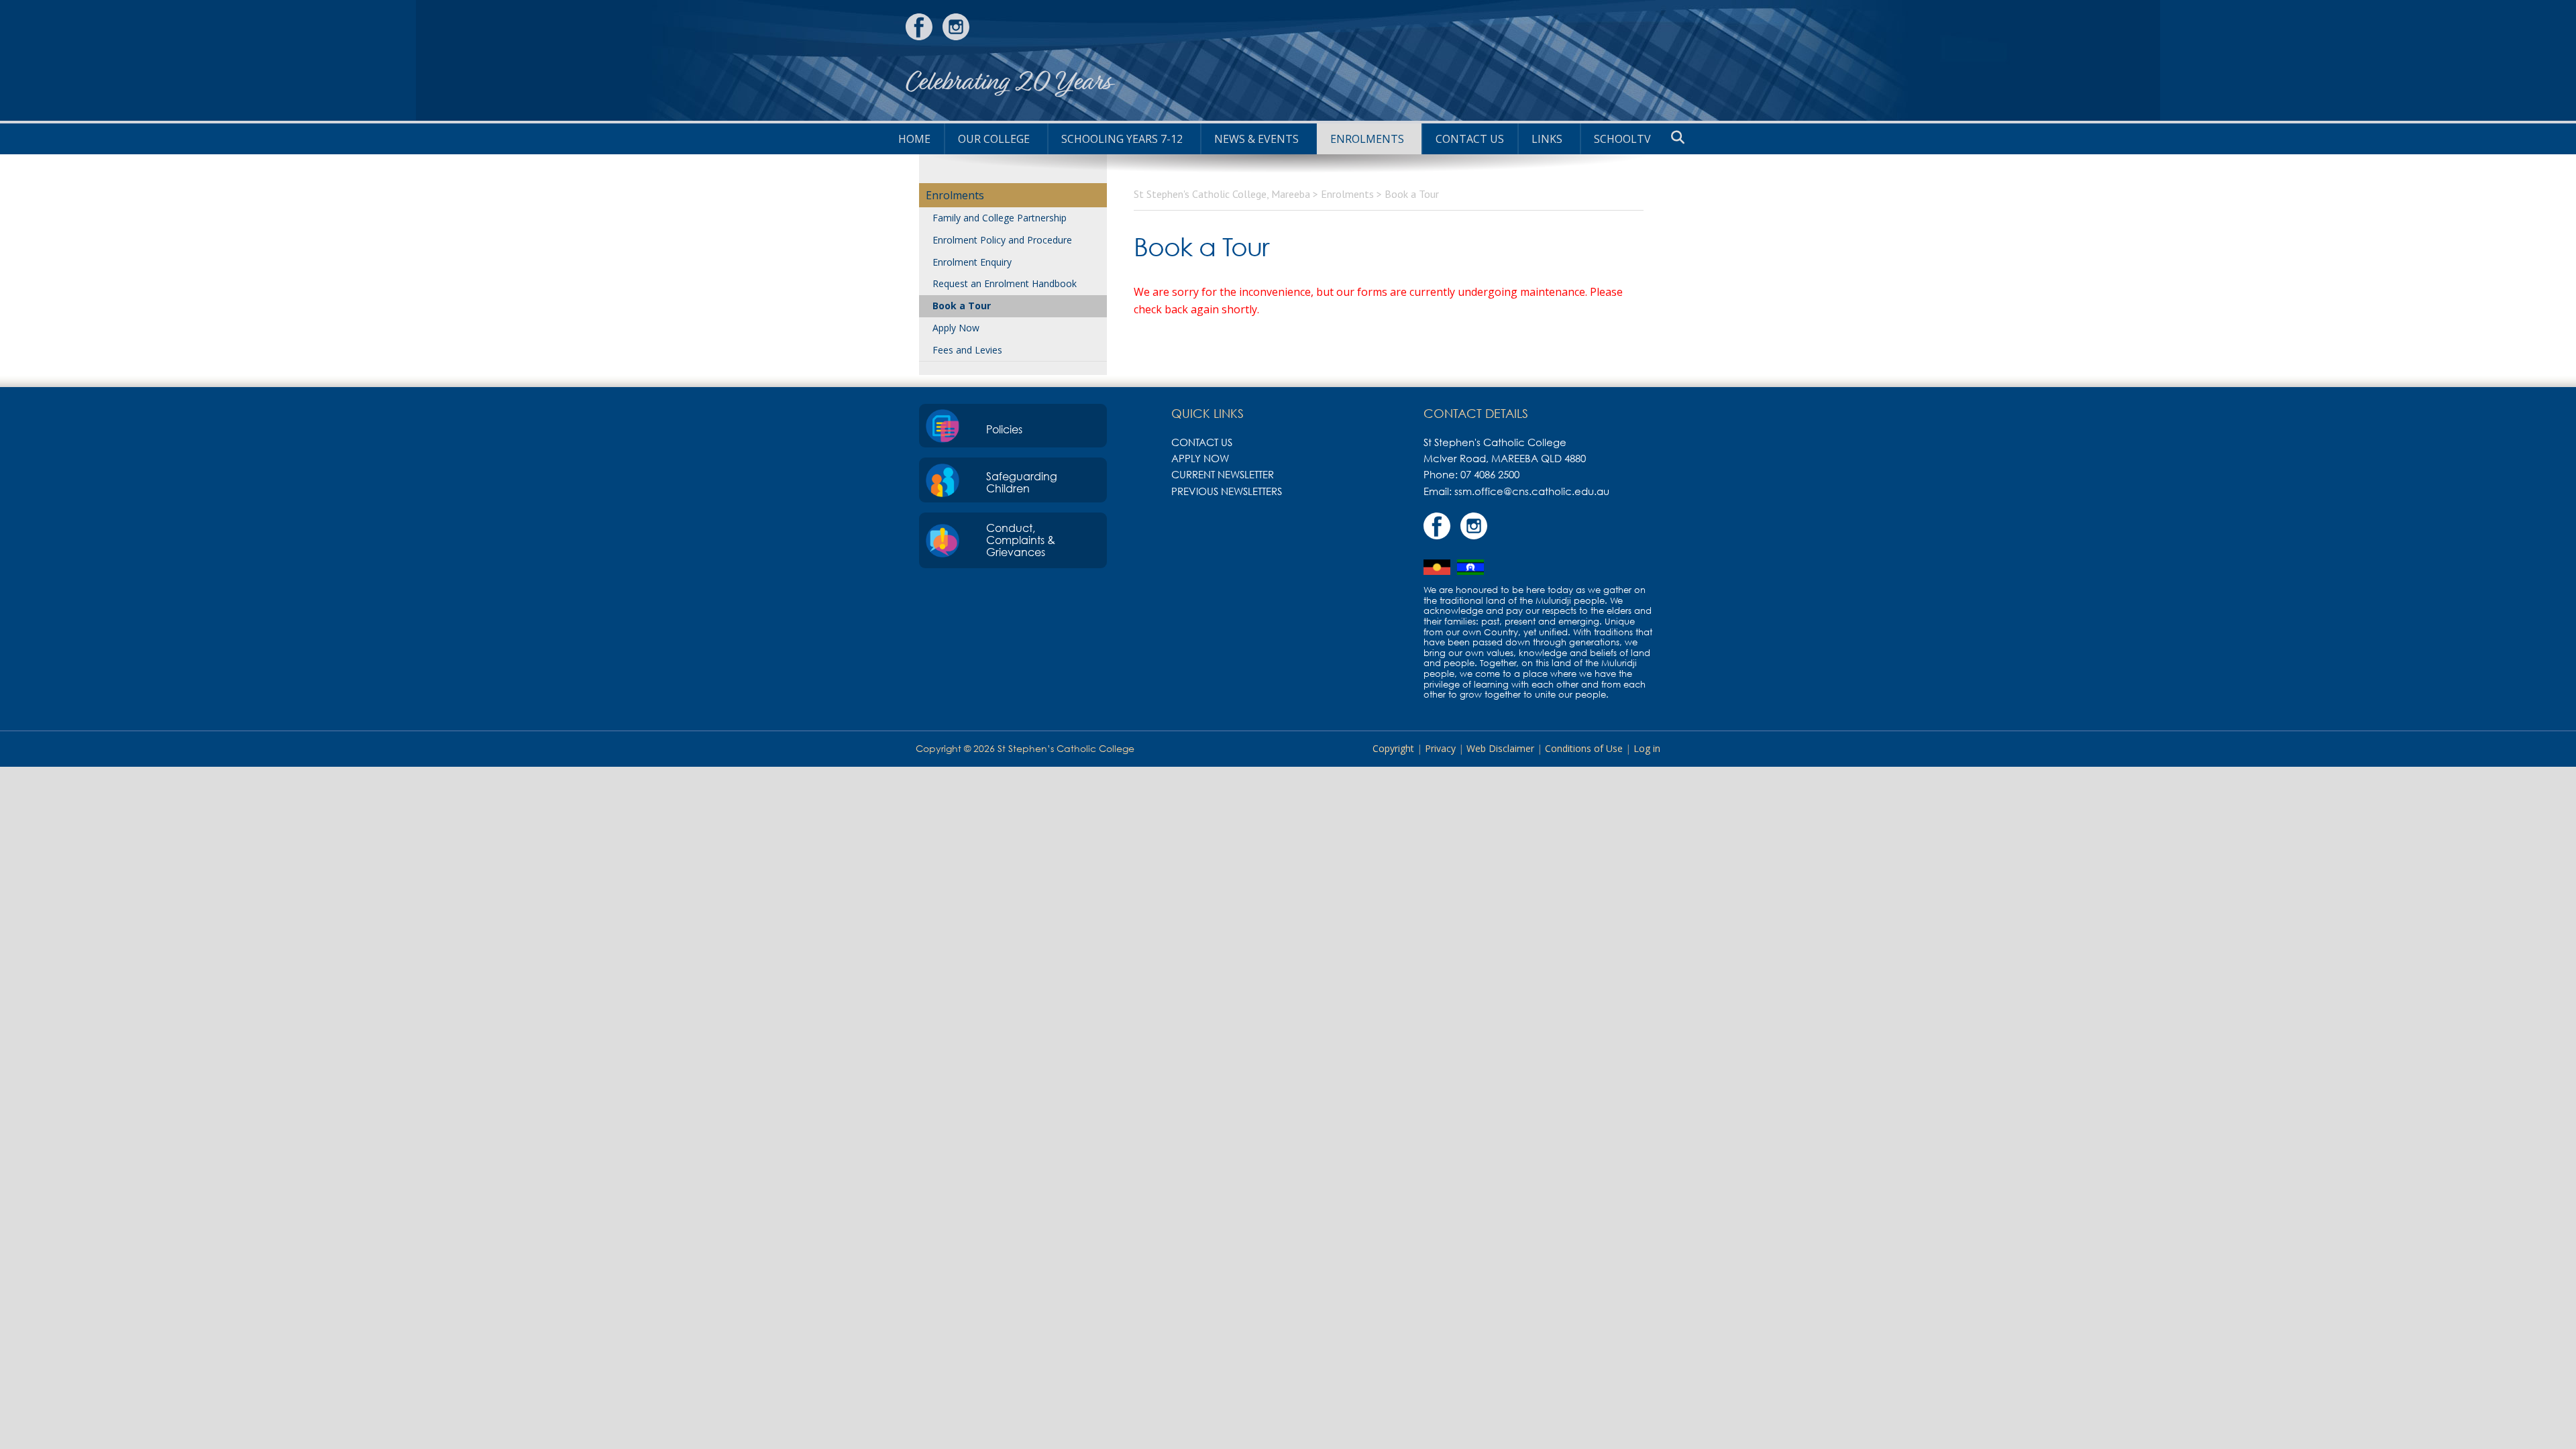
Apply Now (956, 328)
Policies (1004, 429)
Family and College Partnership (1000, 218)
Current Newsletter (1223, 474)
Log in (1647, 748)
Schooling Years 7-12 (1122, 139)
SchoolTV (1622, 139)
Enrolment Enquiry (972, 262)
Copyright (1393, 748)
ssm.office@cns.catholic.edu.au (1532, 491)
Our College (994, 139)
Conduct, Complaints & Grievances (1021, 540)
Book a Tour (962, 306)
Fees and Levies (967, 350)
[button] (1678, 138)
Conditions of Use (1584, 748)
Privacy (1440, 748)
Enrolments (1367, 139)
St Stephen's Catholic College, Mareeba (1620, 60)
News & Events (1256, 139)
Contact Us (1470, 139)
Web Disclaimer (1500, 748)
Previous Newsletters (1227, 491)
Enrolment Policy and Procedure (1002, 240)
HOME (914, 139)
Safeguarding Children (1022, 482)
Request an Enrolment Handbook (1005, 283)
